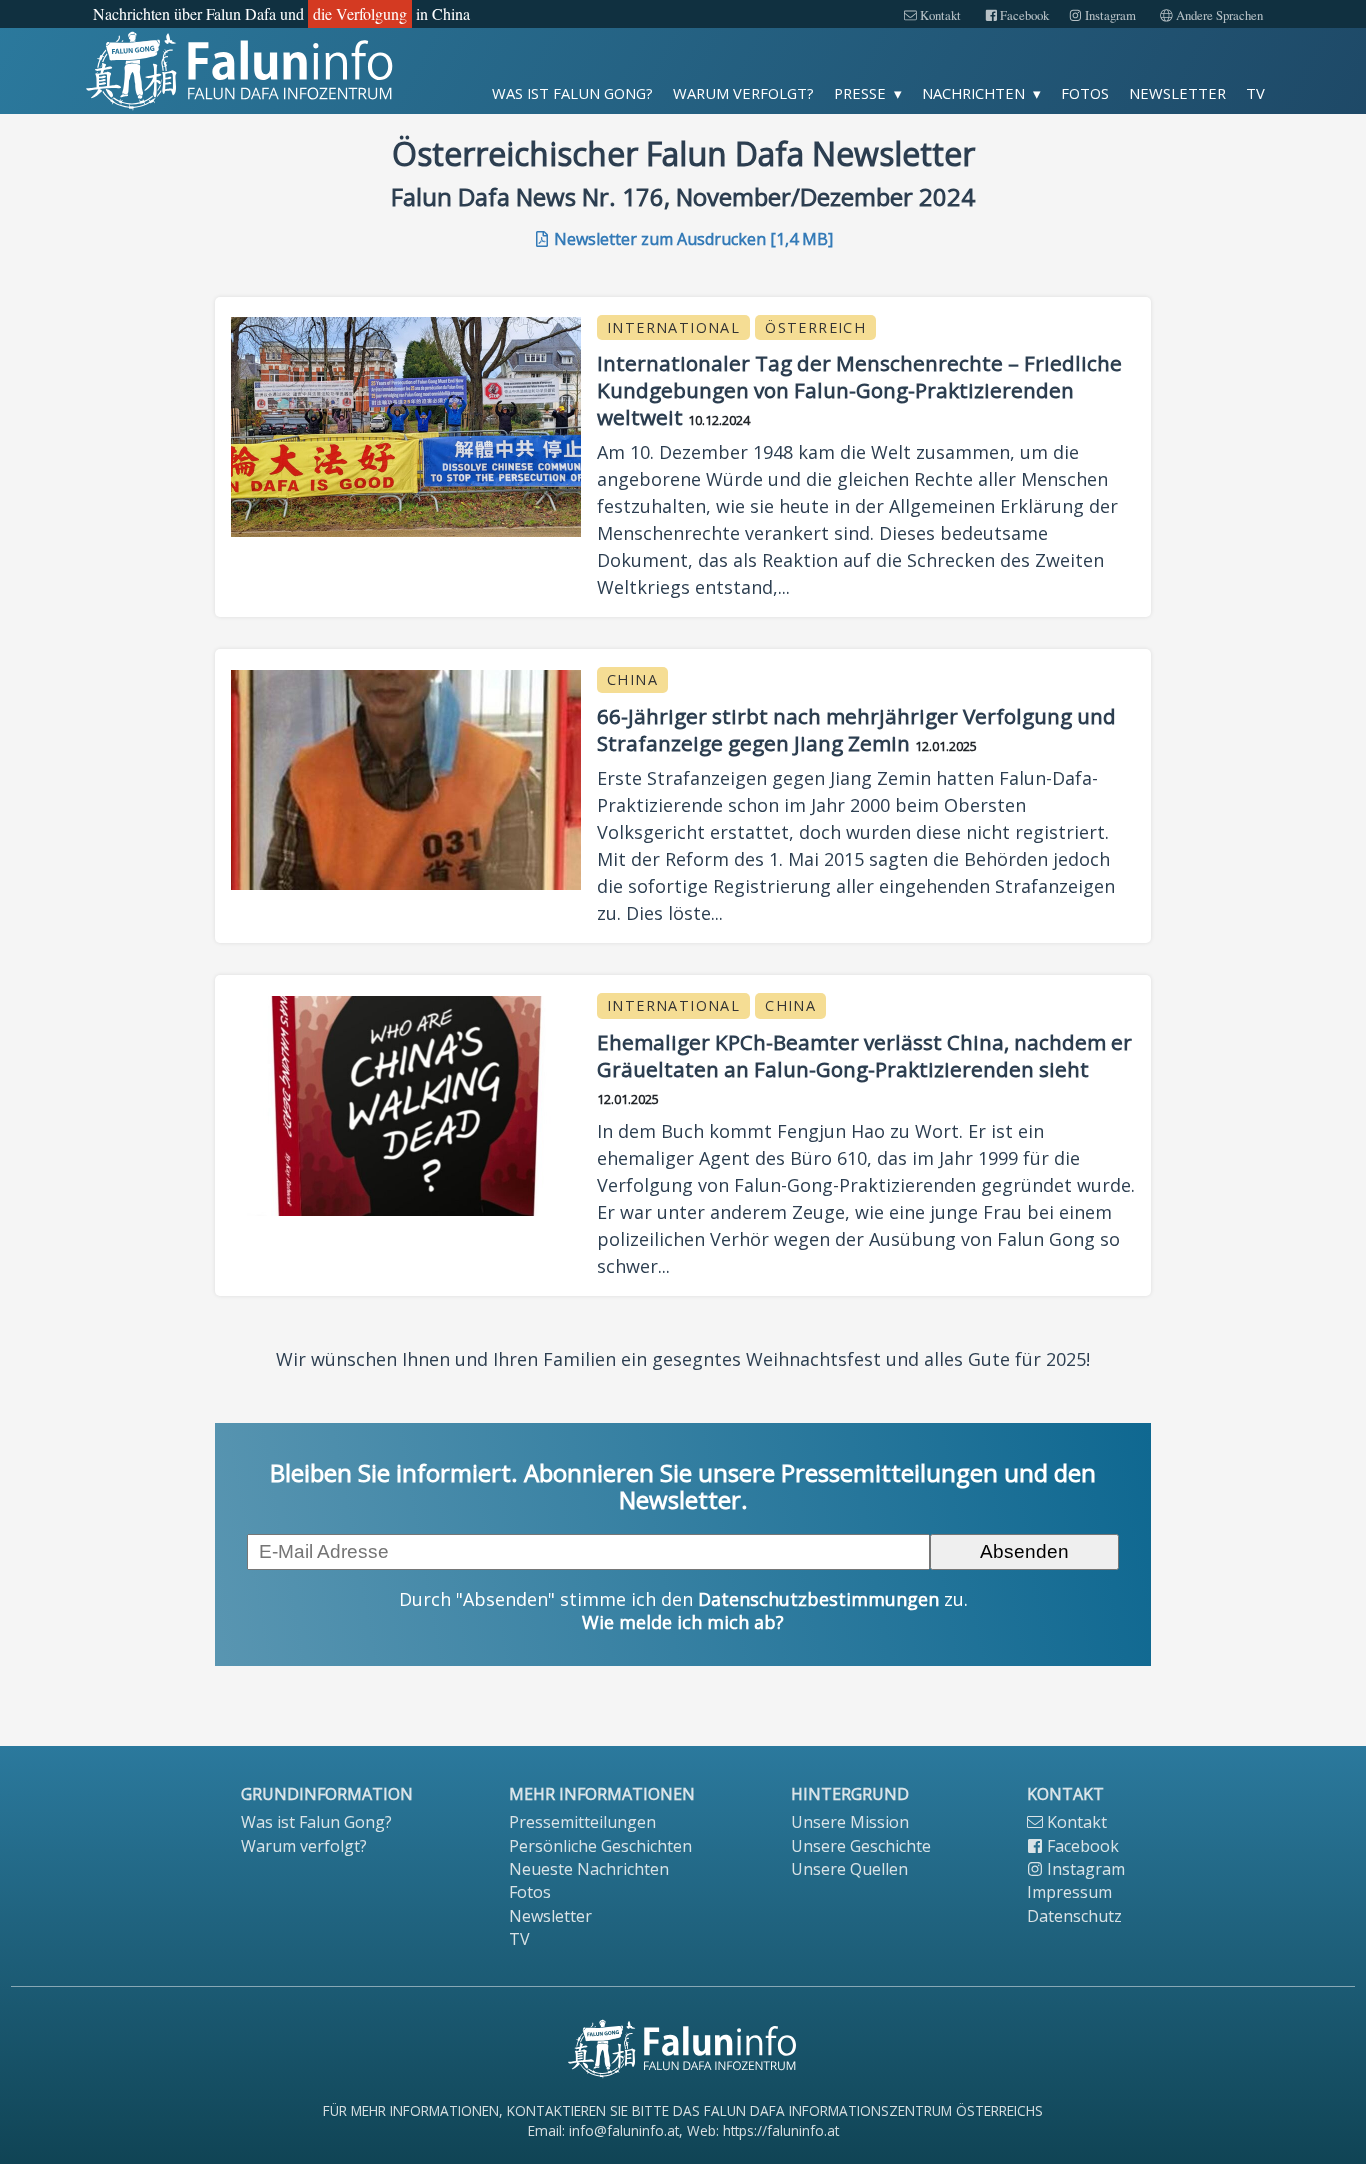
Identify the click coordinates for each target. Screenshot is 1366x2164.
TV (1255, 93)
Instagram (1109, 15)
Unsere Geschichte (861, 1846)
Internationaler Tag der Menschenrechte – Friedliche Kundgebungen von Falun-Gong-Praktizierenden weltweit (859, 390)
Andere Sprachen (1218, 15)
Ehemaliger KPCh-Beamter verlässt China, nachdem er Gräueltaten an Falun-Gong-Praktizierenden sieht (864, 1055)
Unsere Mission (850, 1822)
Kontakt (939, 15)
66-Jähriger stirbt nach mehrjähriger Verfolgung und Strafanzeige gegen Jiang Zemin (856, 729)
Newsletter (1177, 93)
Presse (860, 93)
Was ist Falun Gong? (572, 93)
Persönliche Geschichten (600, 1846)
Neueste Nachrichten (589, 1869)
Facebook (1023, 15)
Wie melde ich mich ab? (683, 1622)
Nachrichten (973, 93)
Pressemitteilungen (582, 1822)
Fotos (1085, 93)
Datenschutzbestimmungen (818, 1599)
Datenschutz (1074, 1916)
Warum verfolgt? (743, 93)
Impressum (1069, 1892)
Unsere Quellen (849, 1869)
